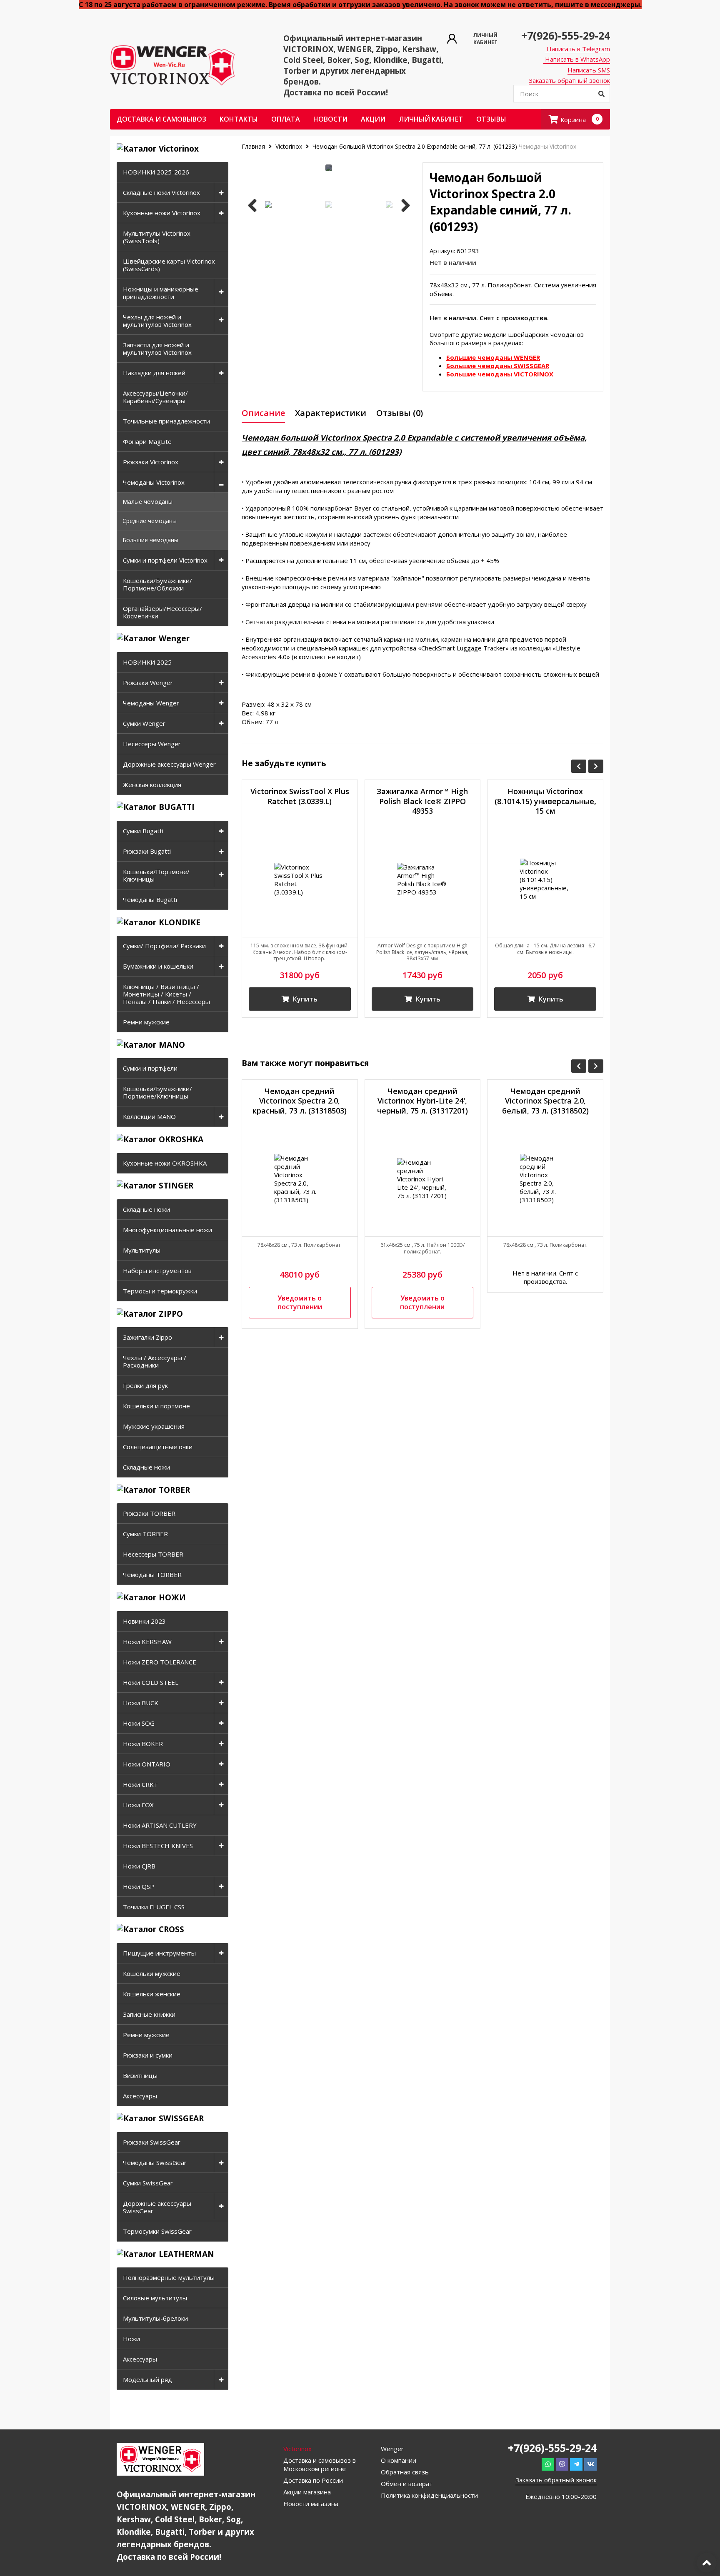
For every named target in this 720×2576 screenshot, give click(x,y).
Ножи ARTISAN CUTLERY (160, 1825)
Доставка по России (313, 2480)
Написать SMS (589, 70)
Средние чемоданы (150, 521)
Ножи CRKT (140, 1784)
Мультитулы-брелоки (155, 2318)
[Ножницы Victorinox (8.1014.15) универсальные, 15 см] (545, 879)
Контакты (239, 119)
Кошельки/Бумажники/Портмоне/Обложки (157, 584)
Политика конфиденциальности (429, 2495)
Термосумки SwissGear (157, 2231)
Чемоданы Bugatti (150, 899)
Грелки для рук (145, 1385)
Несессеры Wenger (152, 744)
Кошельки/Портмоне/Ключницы (156, 875)
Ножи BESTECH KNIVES (158, 1846)
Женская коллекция (152, 785)
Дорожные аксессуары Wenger (169, 764)
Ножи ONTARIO (147, 1764)
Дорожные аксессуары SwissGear (157, 2207)
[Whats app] (548, 2464)
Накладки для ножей (154, 373)
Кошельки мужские (152, 1973)
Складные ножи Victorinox (161, 192)
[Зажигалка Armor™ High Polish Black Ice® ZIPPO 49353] (423, 879)
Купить (304, 999)
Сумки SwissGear (148, 2183)
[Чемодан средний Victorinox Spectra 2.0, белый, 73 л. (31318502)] (545, 1179)
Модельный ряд (147, 2379)
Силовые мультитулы (155, 2298)
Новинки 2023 (144, 1621)
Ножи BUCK (141, 1703)
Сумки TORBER (145, 1534)
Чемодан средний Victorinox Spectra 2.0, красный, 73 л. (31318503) (300, 1101)
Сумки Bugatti (143, 831)
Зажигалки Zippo (147, 1337)
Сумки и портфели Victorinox (165, 560)
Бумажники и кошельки (158, 966)
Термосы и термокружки (160, 1291)
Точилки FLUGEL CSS (154, 1907)
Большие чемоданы (150, 540)
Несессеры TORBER (153, 1554)
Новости (330, 119)
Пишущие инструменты (159, 1953)
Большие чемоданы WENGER (493, 357)
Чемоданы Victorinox (154, 482)
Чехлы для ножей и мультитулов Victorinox (157, 321)
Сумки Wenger (144, 723)
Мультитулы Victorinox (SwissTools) (157, 237)
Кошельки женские (152, 1994)
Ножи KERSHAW (147, 1642)
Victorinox (289, 146)
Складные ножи (146, 1209)
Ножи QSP (139, 1886)
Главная (254, 146)
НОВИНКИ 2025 (147, 662)
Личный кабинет (431, 119)
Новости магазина (311, 2504)
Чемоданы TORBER (152, 1574)
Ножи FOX (138, 1805)
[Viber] (562, 2464)
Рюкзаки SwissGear (152, 2142)
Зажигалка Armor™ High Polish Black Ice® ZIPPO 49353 (422, 801)
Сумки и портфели (150, 1068)
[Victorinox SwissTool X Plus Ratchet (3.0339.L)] (300, 879)
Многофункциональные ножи (167, 1230)
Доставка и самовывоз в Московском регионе (320, 2464)
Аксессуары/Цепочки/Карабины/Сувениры (155, 397)
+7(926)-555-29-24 (566, 35)
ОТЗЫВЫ (491, 119)
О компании (399, 2460)
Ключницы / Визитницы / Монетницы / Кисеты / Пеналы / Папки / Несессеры (166, 994)
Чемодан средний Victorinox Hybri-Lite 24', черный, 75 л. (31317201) (422, 1101)
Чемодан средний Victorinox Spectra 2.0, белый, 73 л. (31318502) (545, 1101)
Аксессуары (140, 2096)
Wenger (392, 2449)
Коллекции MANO (149, 1116)
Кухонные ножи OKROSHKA (165, 1163)
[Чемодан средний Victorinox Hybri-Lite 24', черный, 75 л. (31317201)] (423, 1179)
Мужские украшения (154, 1426)
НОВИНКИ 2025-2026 (156, 172)
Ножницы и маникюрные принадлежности (161, 293)
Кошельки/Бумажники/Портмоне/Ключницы (157, 1092)
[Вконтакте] (590, 2464)
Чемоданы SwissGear (155, 2162)
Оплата (286, 119)
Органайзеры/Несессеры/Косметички (162, 612)
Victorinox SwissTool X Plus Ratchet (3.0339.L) (300, 796)
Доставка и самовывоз (161, 119)
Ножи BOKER (143, 1744)
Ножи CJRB (139, 1866)
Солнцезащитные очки (158, 1447)
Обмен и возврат (407, 2484)
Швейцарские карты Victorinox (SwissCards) (169, 265)
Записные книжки (149, 2014)
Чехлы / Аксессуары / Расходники (155, 1361)
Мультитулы (142, 1250)
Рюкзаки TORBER (149, 1513)
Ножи (131, 2339)
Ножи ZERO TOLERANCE (160, 1662)
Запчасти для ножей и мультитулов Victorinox (157, 349)
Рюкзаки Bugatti (147, 851)
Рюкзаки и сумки (148, 2055)
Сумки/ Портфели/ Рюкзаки (164, 946)
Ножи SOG (139, 1723)
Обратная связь (405, 2472)
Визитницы (140, 2075)
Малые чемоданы (147, 502)
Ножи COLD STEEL (151, 1682)
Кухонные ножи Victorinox (162, 213)
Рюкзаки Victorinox (151, 462)
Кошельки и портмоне (156, 1406)
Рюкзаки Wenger (148, 683)
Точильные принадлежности (166, 421)
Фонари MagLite (147, 441)
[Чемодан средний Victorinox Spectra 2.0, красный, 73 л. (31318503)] (300, 1179)
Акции (373, 119)
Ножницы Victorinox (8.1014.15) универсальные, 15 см (545, 801)
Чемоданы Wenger (151, 703)
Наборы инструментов (157, 1271)
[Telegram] (576, 2464)
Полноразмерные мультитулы (169, 2277)
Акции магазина (307, 2492)
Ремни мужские (146, 1022)
